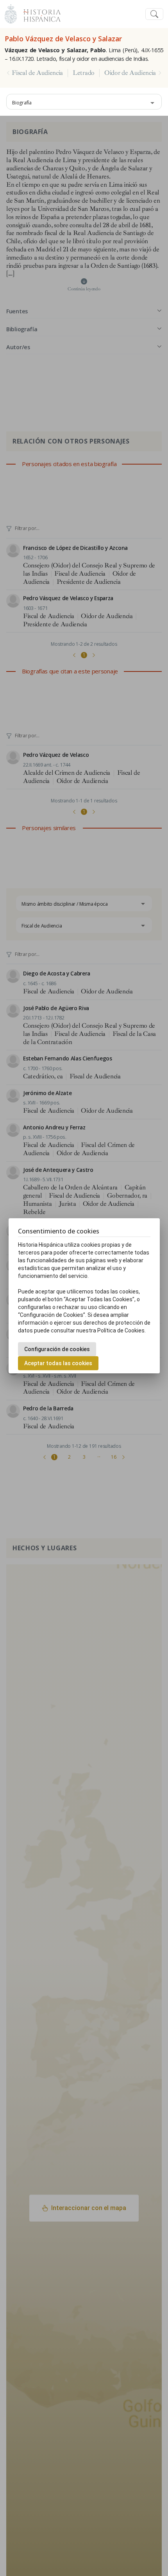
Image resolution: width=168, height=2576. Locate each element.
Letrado (84, 73)
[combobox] (84, 102)
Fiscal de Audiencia (37, 73)
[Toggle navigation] (154, 14)
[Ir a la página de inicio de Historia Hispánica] (39, 13)
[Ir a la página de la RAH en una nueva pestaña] (11, 13)
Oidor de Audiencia (130, 73)
